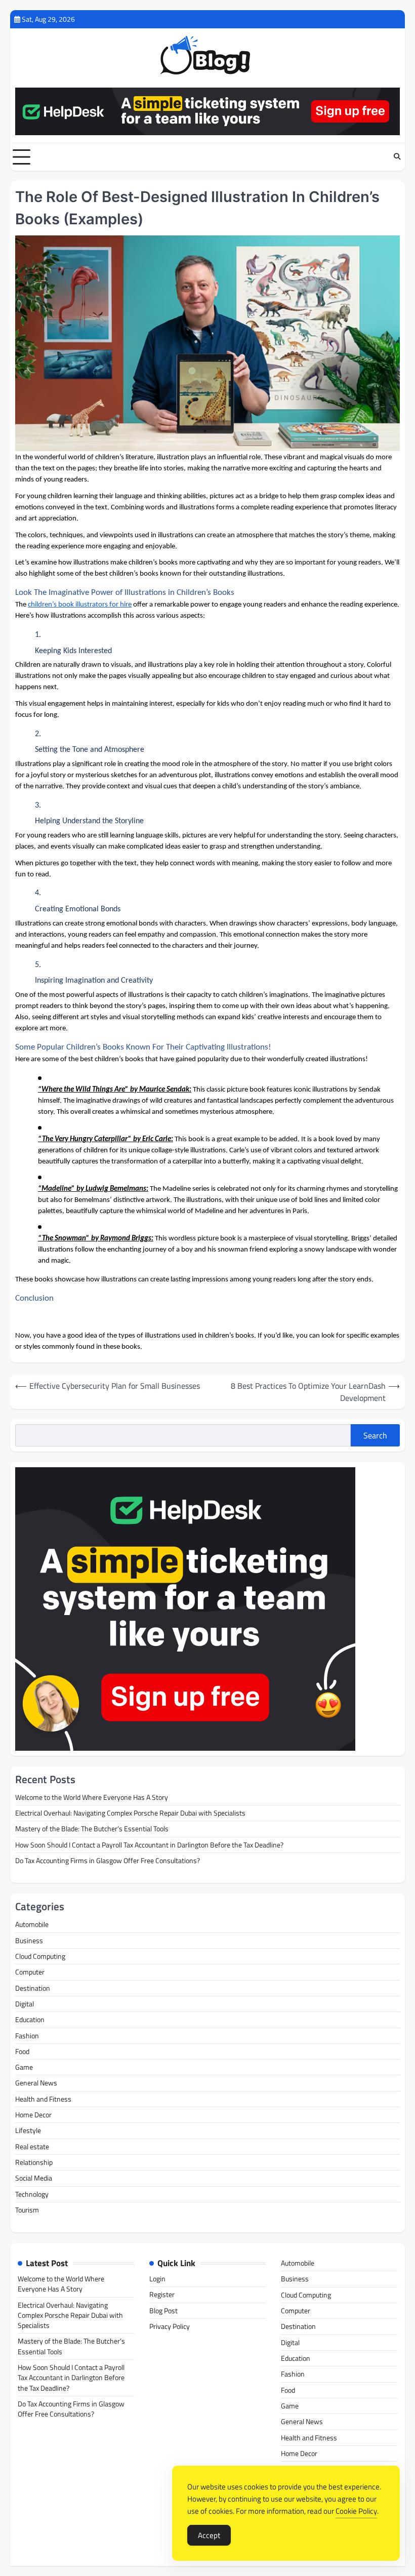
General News (36, 2083)
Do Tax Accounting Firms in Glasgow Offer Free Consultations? (108, 1861)
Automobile (32, 1924)
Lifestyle (28, 2130)
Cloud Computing (40, 1956)
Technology (32, 2194)
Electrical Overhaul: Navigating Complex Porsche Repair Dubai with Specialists (130, 1813)
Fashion (27, 2036)
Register (162, 2295)
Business (29, 1941)
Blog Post (163, 2311)
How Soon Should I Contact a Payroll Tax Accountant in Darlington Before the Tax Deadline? (149, 1845)
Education (30, 2020)
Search (375, 1435)
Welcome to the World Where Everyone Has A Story (92, 1797)
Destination (33, 1988)
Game (24, 2067)
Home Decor (33, 2115)
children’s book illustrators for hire (80, 605)
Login (157, 2279)
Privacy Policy (170, 2326)
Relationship (34, 2162)
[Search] (397, 157)
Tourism (27, 2210)
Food (22, 2051)
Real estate (32, 2147)
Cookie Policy (356, 2511)
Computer (30, 1972)
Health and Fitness (43, 2099)
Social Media (34, 2178)
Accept (209, 2535)
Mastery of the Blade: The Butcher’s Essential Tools (92, 1829)
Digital (25, 2004)
